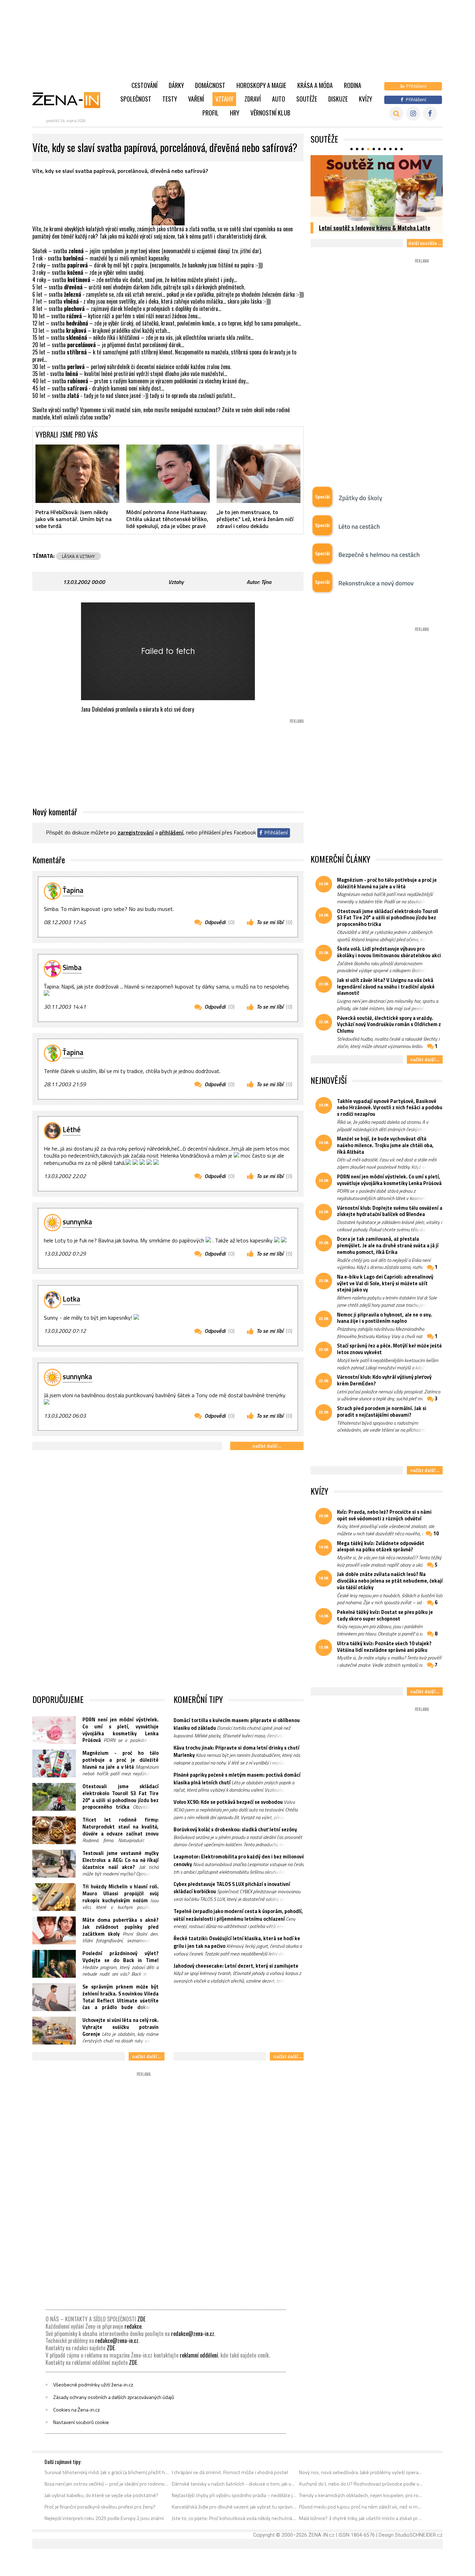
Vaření (196, 99)
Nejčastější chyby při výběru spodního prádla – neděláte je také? (234, 2495)
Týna (266, 582)
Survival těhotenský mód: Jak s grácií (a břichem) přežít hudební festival (107, 2472)
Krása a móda (315, 85)
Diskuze (338, 99)
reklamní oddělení (199, 2355)
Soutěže (307, 99)
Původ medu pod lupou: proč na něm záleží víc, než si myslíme (361, 2507)
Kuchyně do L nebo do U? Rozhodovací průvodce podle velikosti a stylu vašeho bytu (361, 2484)
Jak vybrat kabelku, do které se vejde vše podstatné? (101, 2495)
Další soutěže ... (425, 243)
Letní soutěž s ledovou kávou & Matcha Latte (375, 227)
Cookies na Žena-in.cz (77, 2410)
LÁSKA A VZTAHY (78, 556)
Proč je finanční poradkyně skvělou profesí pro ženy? (100, 2507)
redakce (133, 2326)
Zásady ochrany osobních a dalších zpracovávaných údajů (114, 2397)
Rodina (353, 85)
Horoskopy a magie (261, 85)
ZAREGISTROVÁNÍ (136, 832)
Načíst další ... (267, 1446)
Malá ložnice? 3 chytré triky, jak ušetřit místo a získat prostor (361, 2518)
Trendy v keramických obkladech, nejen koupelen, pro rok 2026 (361, 2495)
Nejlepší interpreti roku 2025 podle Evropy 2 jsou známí (104, 2518)
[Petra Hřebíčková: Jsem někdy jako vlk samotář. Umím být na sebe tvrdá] (77, 474)
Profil (211, 113)
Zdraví (253, 99)
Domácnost (210, 85)
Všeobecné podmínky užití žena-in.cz (93, 2385)
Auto (279, 99)
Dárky (176, 85)
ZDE (141, 2319)
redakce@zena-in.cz (193, 2334)
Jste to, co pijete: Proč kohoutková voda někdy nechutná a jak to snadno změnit (234, 2518)
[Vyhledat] (396, 114)
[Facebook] (430, 114)
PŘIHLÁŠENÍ (171, 832)
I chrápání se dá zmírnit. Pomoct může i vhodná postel (230, 2472)
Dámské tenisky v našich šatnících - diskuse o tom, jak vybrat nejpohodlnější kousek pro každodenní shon (234, 2484)
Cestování (144, 85)
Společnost (136, 99)
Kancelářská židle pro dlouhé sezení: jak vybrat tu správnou (234, 2507)
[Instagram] (413, 114)
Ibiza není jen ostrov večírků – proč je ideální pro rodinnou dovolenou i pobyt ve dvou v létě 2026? (107, 2484)
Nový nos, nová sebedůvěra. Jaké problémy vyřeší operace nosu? (361, 2472)
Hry (235, 113)
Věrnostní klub (270, 113)
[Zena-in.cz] (71, 100)
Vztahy (224, 99)
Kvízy (365, 99)
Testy (170, 99)
